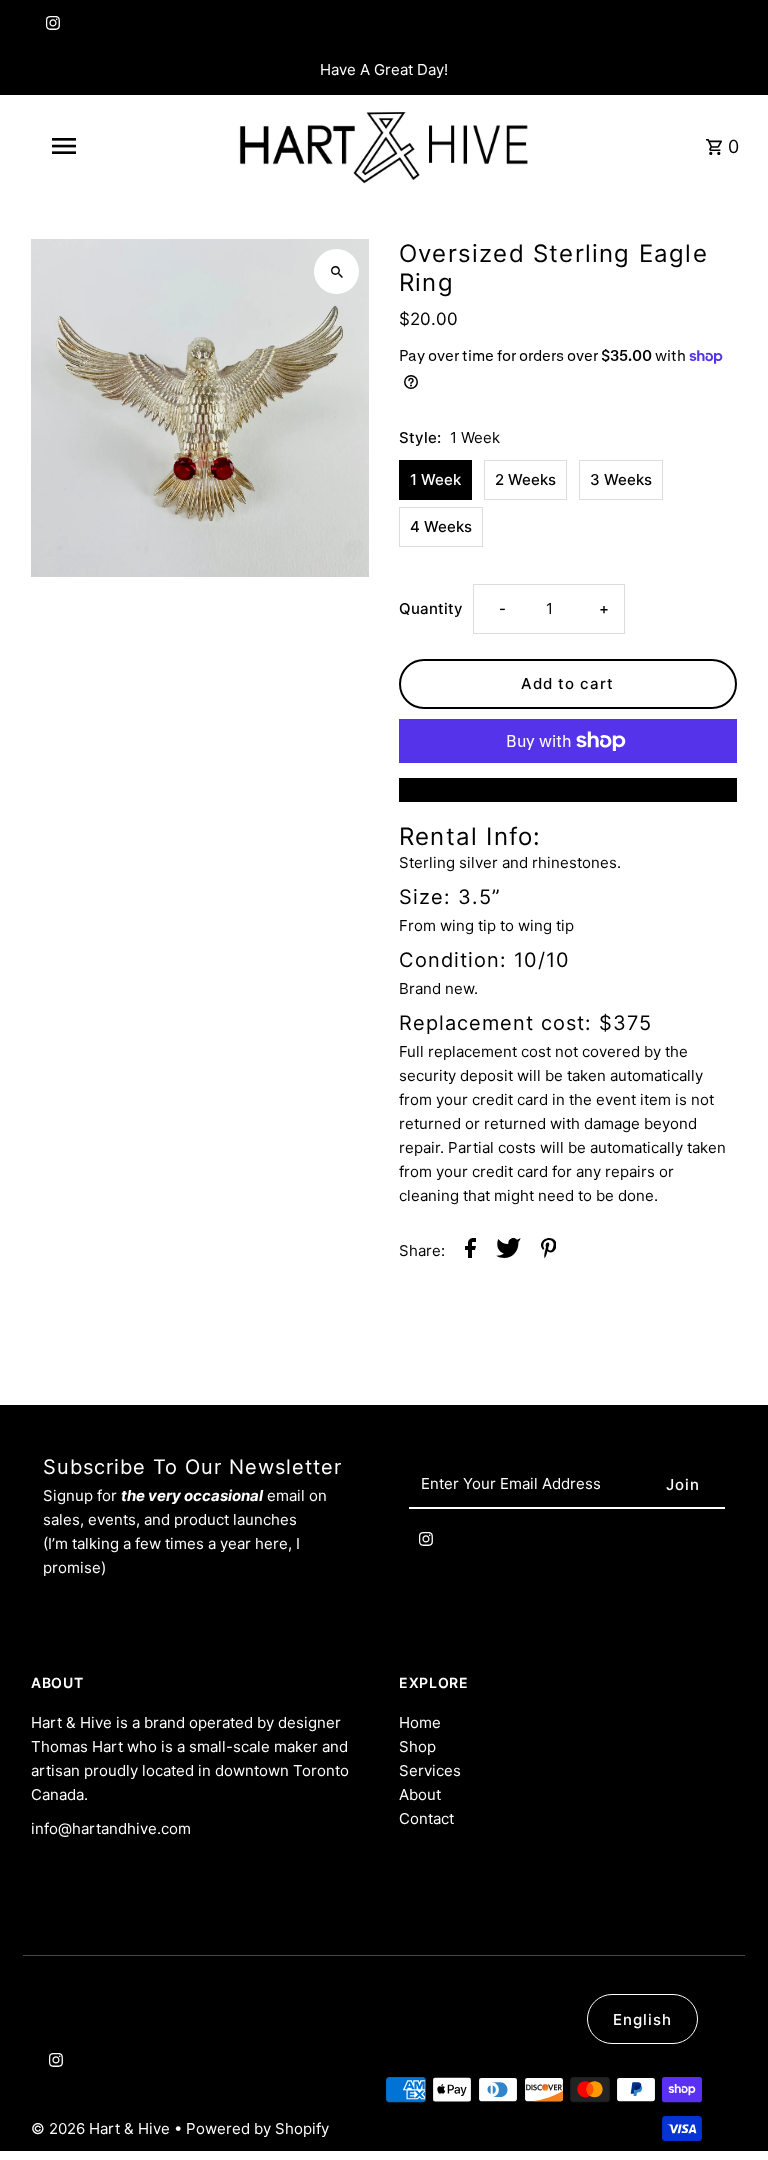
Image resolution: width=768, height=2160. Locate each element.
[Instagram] (50, 27)
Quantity (431, 608)
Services (430, 1770)
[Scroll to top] (725, 2107)
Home (420, 1722)
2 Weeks (525, 479)
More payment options (567, 789)
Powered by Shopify (257, 2128)
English (642, 2019)
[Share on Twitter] (508, 1251)
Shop (417, 1746)
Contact (426, 1818)
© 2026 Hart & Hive (102, 2128)
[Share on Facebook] (470, 1251)
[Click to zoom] (336, 271)
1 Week (435, 479)
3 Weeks (621, 479)
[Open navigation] (98, 146)
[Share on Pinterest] (549, 1251)
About (420, 1794)
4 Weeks (441, 526)
